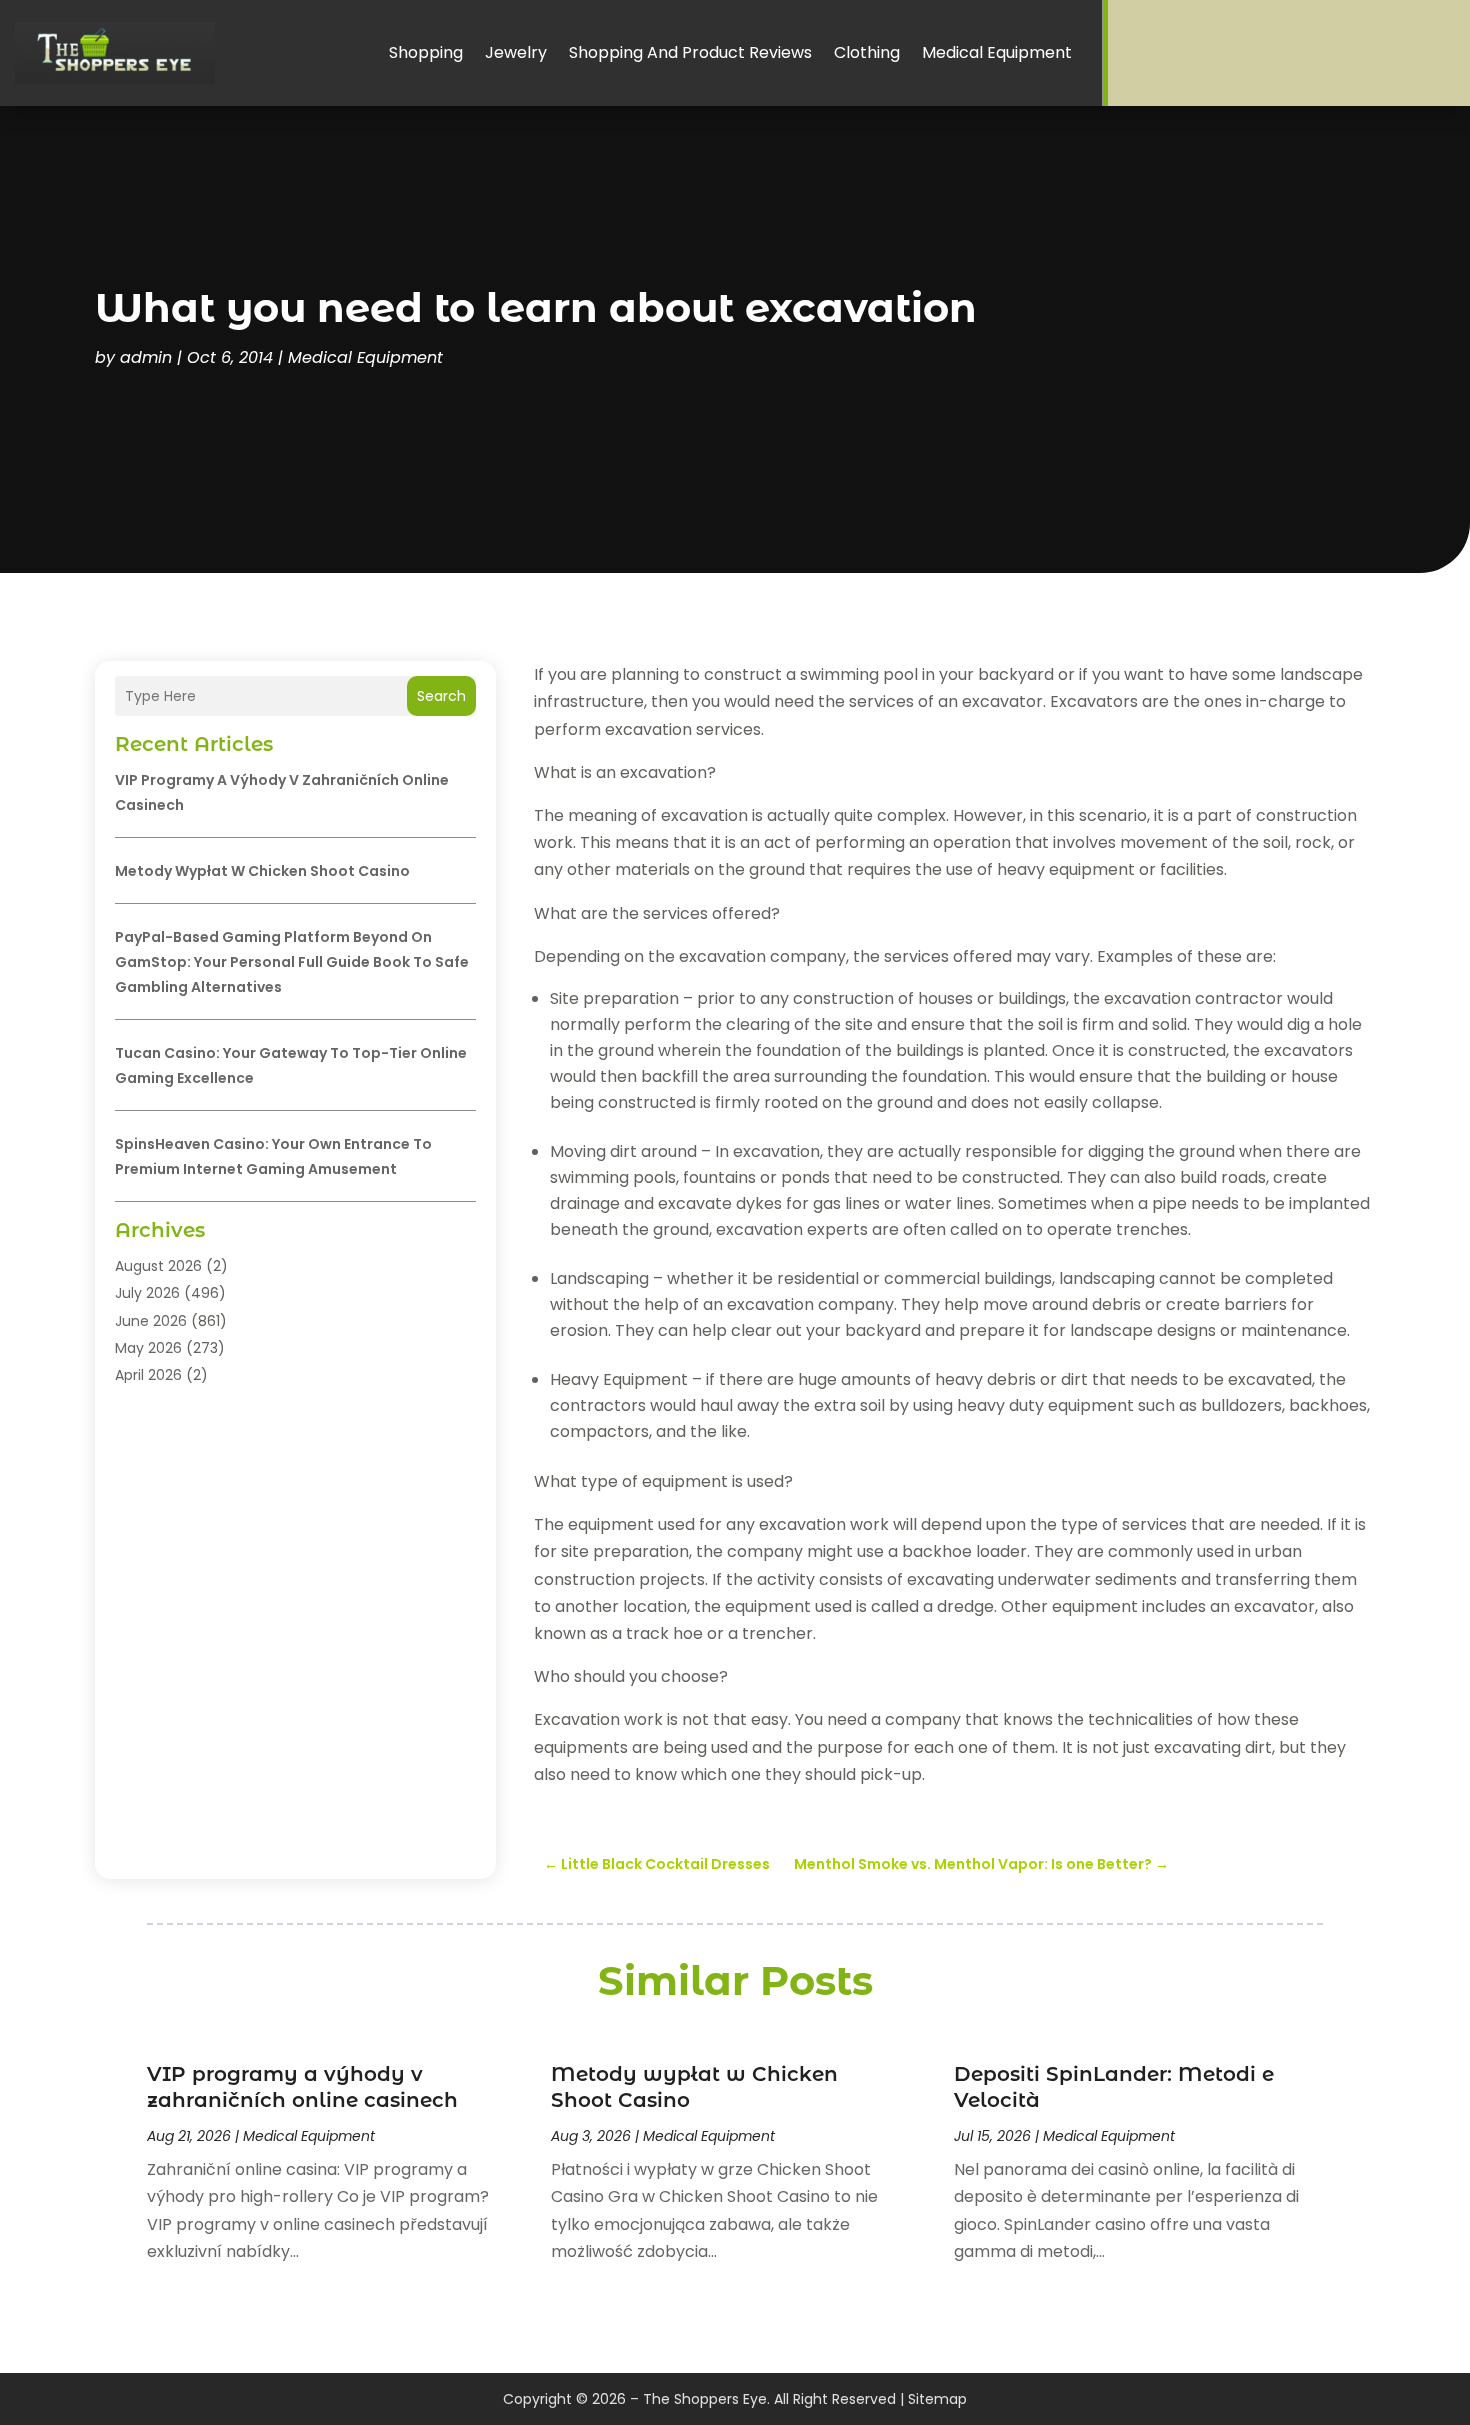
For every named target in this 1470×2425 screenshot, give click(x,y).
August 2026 (158, 1266)
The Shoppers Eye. (706, 2399)
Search (441, 696)
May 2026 (148, 1348)
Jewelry (516, 52)
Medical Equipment (997, 52)
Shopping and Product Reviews (690, 52)
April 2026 (148, 1375)
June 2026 (151, 1321)
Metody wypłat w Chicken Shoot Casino (262, 871)
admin (146, 357)
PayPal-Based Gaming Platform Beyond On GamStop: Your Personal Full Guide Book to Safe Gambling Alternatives (292, 962)
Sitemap (937, 2399)
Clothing (867, 52)
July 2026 (147, 1293)
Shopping (426, 52)
